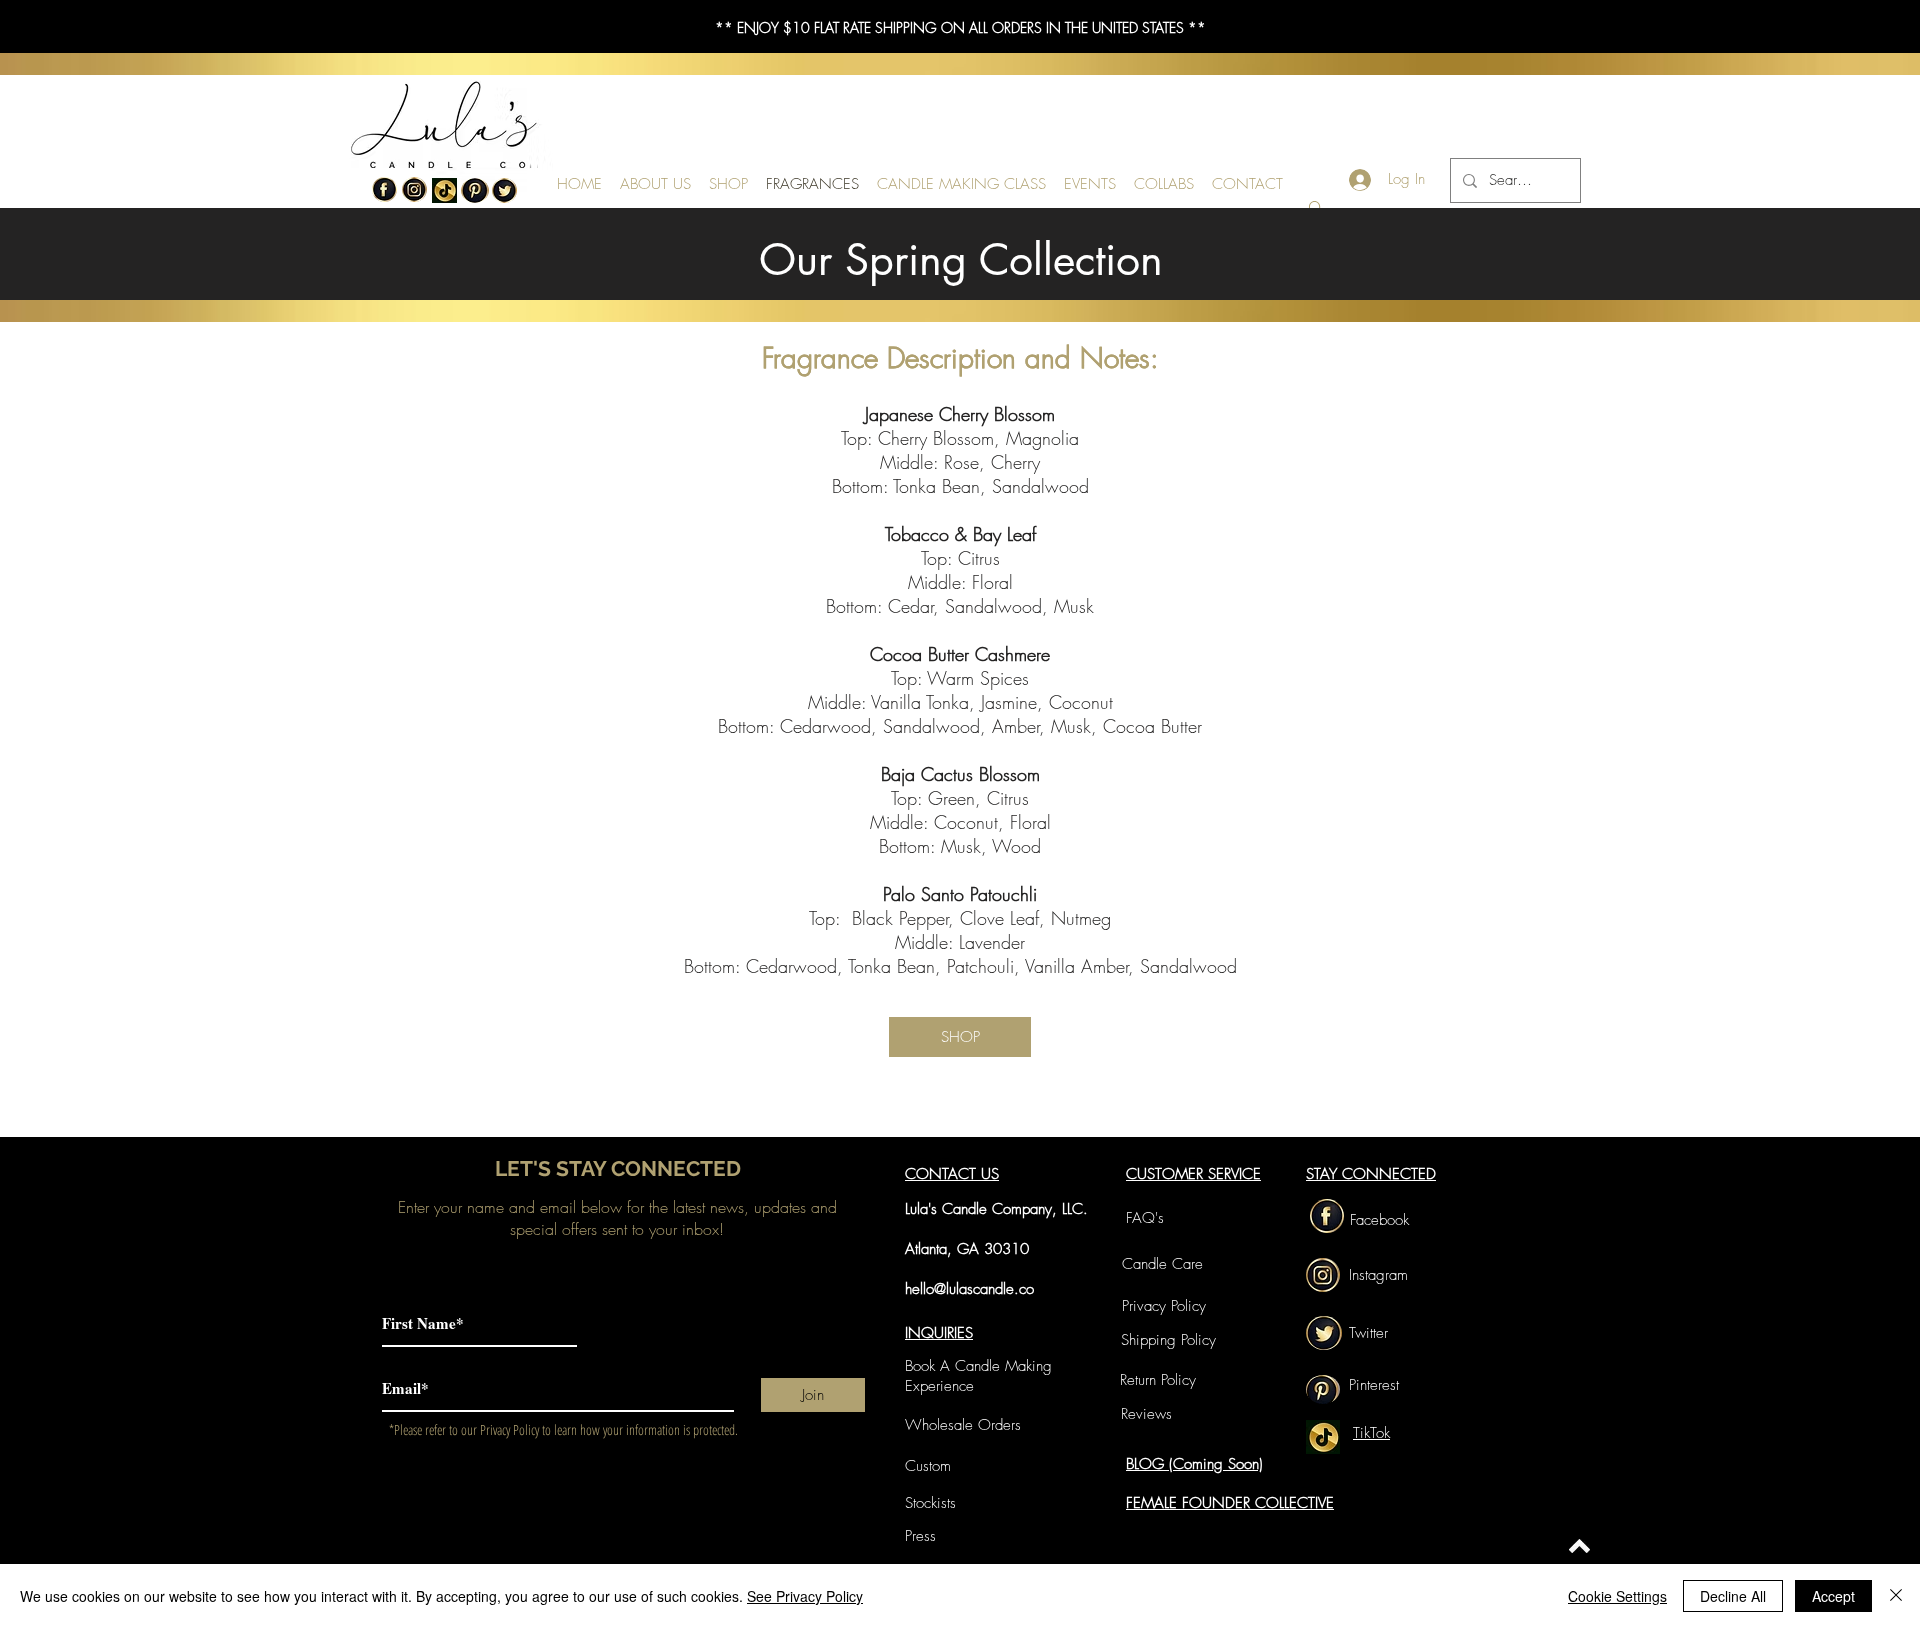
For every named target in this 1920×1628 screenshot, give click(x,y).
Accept (1833, 1596)
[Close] (1896, 1596)
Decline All (1733, 1596)
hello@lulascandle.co (969, 1289)
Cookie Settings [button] (1617, 1596)
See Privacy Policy (805, 1596)
